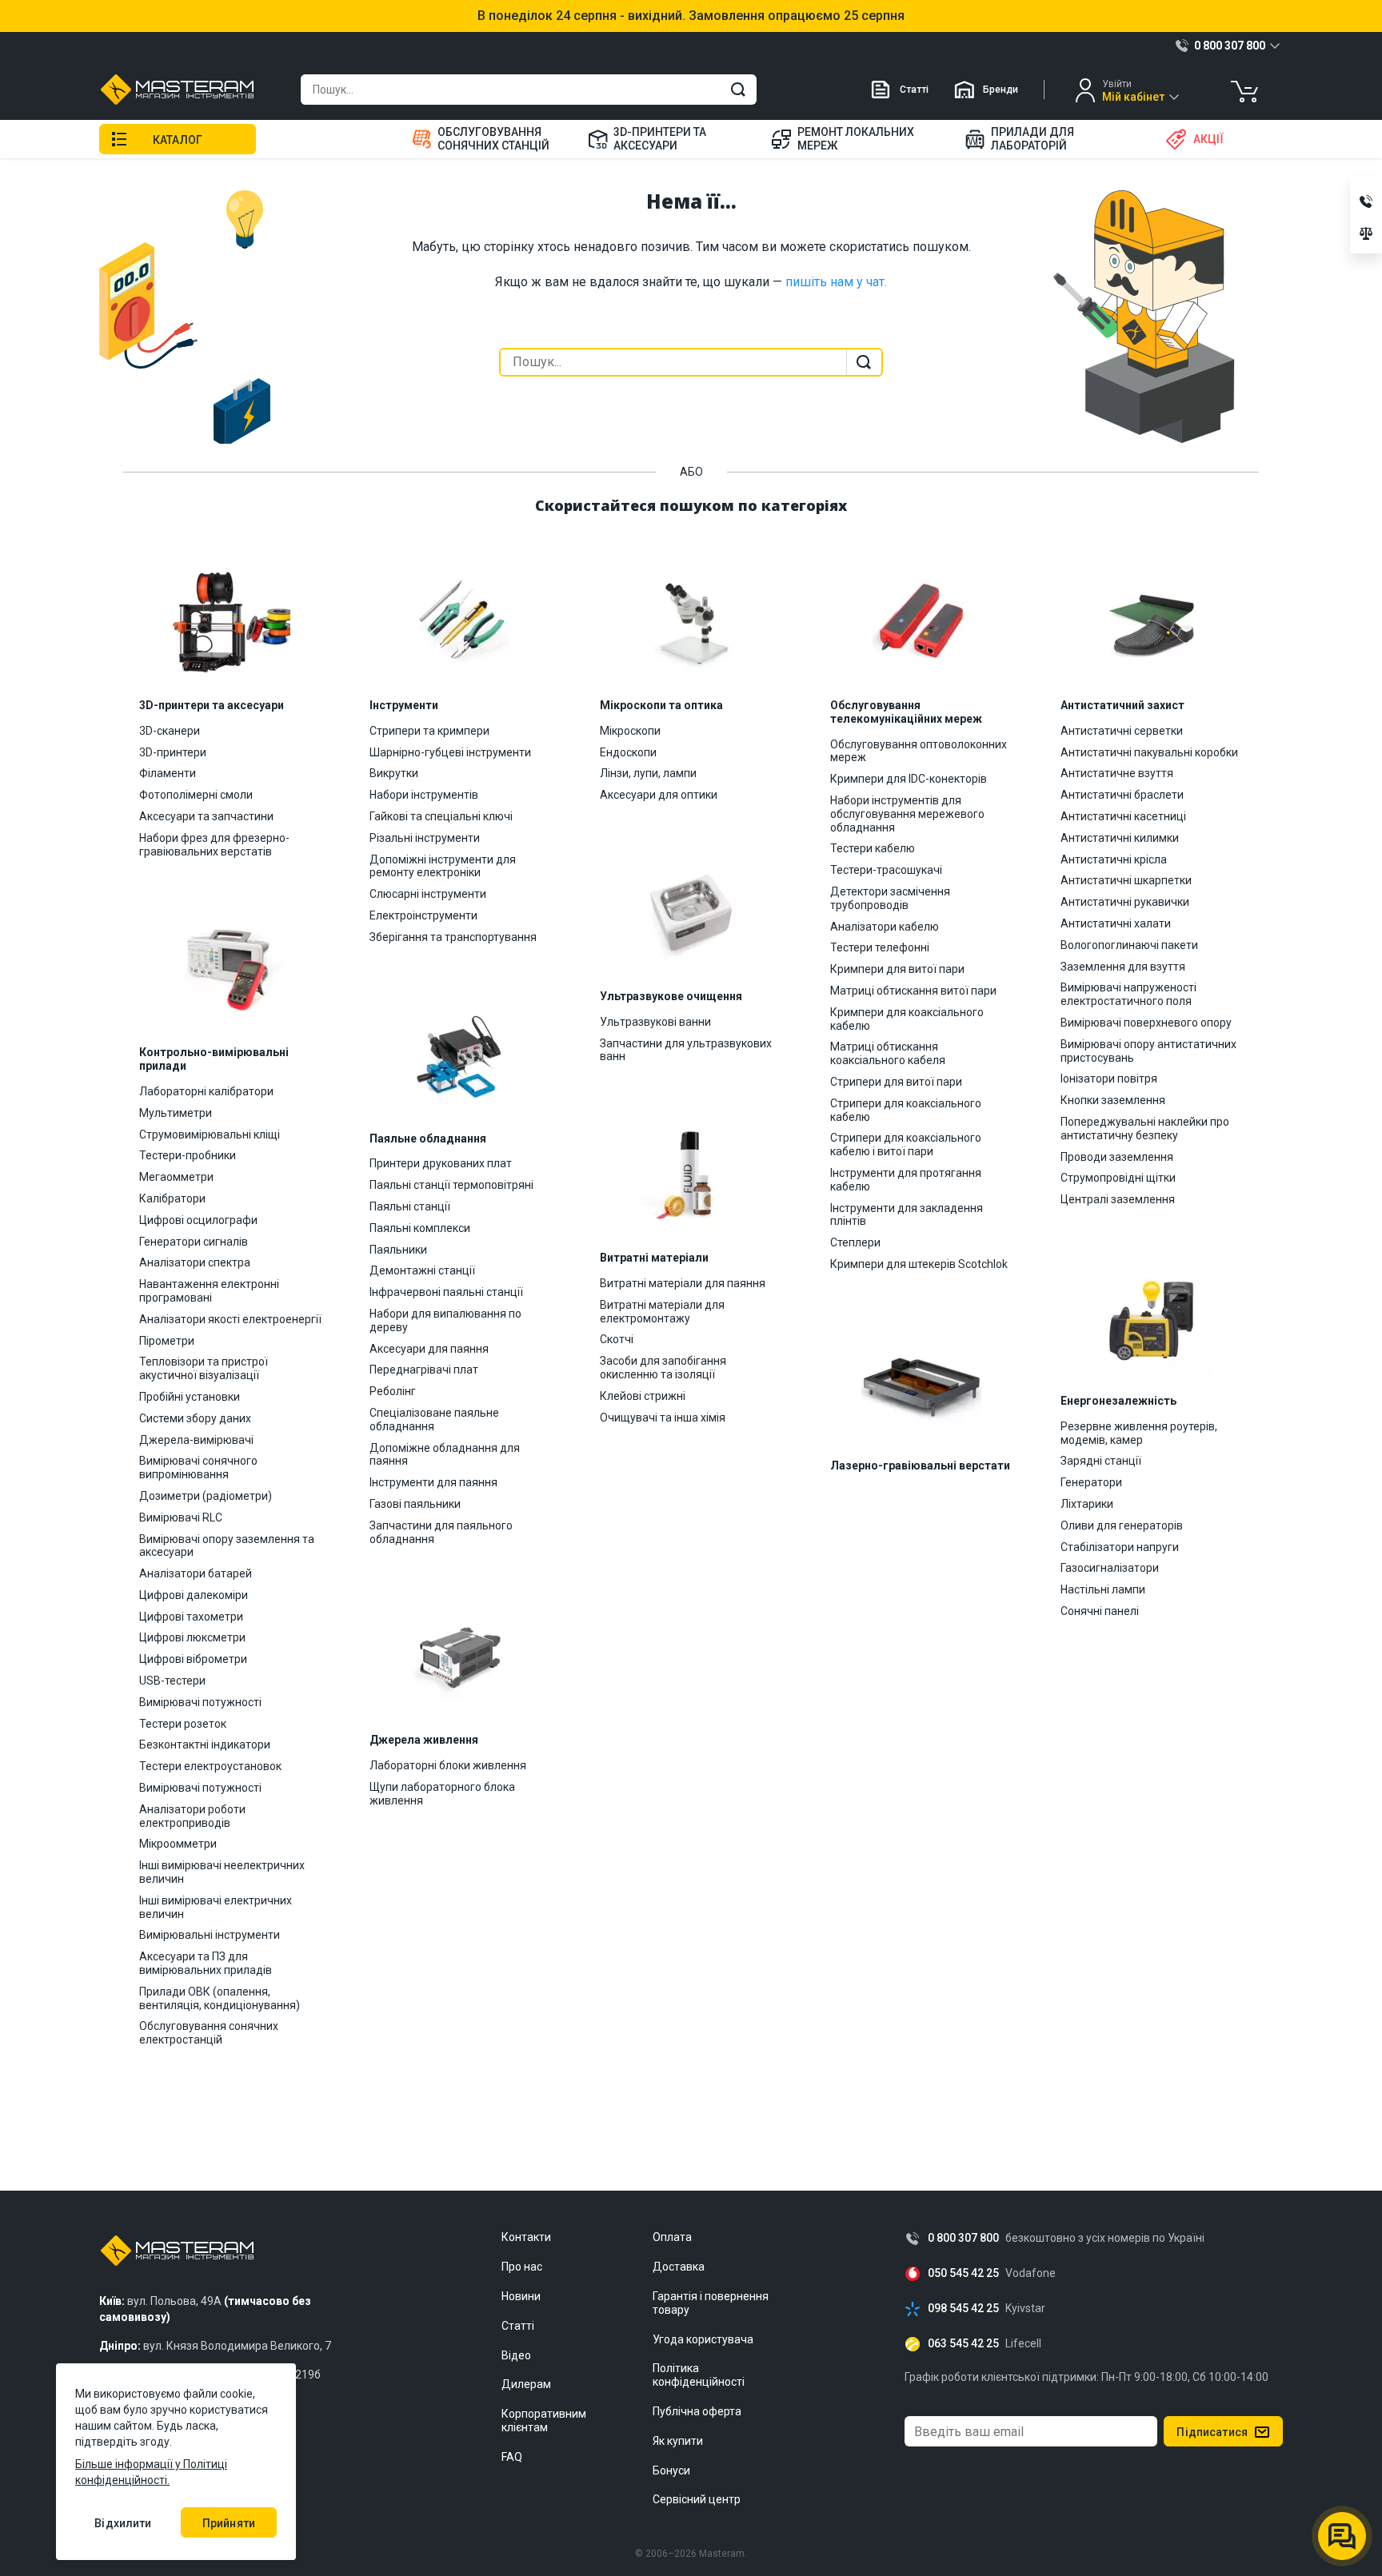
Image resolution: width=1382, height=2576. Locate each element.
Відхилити (123, 2523)
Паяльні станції (410, 1206)
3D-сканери (170, 731)
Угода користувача (703, 2339)
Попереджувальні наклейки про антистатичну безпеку (1145, 1128)
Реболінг (393, 1391)
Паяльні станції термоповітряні (451, 1185)
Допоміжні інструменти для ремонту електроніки (443, 866)
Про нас (522, 2267)
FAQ (512, 2457)
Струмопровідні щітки (1118, 1178)
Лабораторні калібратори (206, 1091)
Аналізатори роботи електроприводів (192, 1816)
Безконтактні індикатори (205, 1745)
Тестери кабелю (873, 848)
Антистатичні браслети (1122, 795)
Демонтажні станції (422, 1270)
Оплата (672, 2237)
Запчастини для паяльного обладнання (441, 1532)
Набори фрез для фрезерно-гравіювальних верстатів (214, 845)
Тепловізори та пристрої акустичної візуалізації (204, 1368)
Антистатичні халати (1116, 923)
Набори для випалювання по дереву (445, 1320)
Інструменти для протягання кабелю (906, 1180)
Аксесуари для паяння (429, 1349)
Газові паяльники (415, 1504)
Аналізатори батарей (196, 1573)
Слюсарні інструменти (428, 894)
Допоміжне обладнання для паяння (445, 1455)
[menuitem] (490, 139)
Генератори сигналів (194, 1242)
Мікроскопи (630, 731)
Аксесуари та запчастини (206, 816)
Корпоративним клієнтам (544, 2420)
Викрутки (394, 773)
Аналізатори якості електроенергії (230, 1319)
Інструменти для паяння (433, 1482)
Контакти (526, 2237)
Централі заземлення (1118, 1199)
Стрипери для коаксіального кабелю (906, 1110)
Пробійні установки (190, 1397)
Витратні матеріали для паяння (683, 1283)
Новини (521, 2296)
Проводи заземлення (1117, 1157)
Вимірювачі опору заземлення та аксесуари (227, 1546)
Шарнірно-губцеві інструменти (450, 752)
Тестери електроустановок (210, 1766)
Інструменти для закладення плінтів (907, 1215)
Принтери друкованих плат (441, 1163)
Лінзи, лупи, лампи (648, 773)
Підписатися (1212, 2432)
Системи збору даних (195, 1418)
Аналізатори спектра (195, 1262)
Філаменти (168, 773)
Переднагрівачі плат (424, 1370)
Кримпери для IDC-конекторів (909, 779)
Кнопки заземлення (1113, 1100)
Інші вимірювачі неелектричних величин (222, 1872)
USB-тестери (172, 1681)
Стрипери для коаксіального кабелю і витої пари (906, 1144)
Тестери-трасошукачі (886, 870)
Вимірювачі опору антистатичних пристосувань (1148, 1051)
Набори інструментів (424, 795)
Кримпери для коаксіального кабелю (907, 1019)
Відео (516, 2355)
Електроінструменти (423, 915)
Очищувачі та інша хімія (663, 1418)
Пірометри (167, 1341)
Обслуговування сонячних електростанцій (209, 2033)
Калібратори (172, 1198)
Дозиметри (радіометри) (206, 1496)
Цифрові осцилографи (198, 1220)
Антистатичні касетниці (1123, 816)
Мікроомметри (178, 1844)
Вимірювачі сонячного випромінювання (198, 1467)
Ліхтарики (1087, 1504)
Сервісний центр (697, 2499)
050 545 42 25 (963, 2273)
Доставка (679, 2267)
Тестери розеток (183, 1724)
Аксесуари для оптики (659, 795)
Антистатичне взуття (1117, 773)
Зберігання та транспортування (453, 937)
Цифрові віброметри (193, 1659)
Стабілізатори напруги (1120, 1547)
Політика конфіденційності (699, 2375)
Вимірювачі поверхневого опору (1146, 1023)
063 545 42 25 (963, 2344)
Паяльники (398, 1250)
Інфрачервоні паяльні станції (446, 1292)
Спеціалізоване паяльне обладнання (434, 1420)
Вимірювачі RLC (181, 1517)
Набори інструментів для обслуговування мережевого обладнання (907, 814)
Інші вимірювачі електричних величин (216, 1907)
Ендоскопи (628, 752)
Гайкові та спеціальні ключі (441, 816)
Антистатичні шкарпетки (1126, 880)
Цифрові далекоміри (194, 1595)
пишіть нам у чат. (836, 282)
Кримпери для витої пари (897, 969)
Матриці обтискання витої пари (913, 991)
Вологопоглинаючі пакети (1129, 945)
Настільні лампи (1103, 1589)
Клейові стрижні (643, 1396)
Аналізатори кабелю (885, 927)
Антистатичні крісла (1114, 859)
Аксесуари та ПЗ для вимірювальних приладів (206, 1963)
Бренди (1001, 90)
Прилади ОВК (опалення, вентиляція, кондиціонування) (220, 1998)
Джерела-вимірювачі (196, 1440)
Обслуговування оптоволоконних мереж (919, 751)
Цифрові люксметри (192, 1637)
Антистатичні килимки (1120, 838)
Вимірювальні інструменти (210, 1935)
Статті (914, 90)
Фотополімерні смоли (196, 795)
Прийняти (229, 2523)
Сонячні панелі (1100, 1611)
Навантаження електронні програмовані (209, 1291)
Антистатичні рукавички (1125, 902)
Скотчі (617, 1339)
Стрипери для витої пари (896, 1082)
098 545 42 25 (963, 2309)
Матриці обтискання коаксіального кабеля (888, 1053)
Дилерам (526, 2384)
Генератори (1091, 1482)
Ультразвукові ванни (655, 1022)
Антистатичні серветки (1122, 731)
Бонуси (671, 2470)
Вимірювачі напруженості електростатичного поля (1128, 994)
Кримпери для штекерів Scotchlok (919, 1264)
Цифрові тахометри (191, 1617)
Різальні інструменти (425, 838)
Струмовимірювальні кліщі (210, 1134)
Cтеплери (855, 1242)
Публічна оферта (697, 2411)
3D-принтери (173, 752)
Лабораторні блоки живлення (448, 1765)
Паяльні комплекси (420, 1228)
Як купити (678, 2441)
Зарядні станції (1101, 1461)
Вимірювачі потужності (200, 1702)
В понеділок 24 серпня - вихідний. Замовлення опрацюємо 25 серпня (691, 16)
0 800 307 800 (963, 2238)
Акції (1208, 139)
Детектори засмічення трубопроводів (890, 898)
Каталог (178, 140)
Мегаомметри (176, 1177)
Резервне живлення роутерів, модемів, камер (1139, 1433)
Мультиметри (176, 1113)
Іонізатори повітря (1109, 1079)
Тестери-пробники (188, 1155)
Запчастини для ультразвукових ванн (686, 1050)
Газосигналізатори (1110, 1568)
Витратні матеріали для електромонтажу (662, 1312)
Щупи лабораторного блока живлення (442, 1794)
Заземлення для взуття (1123, 967)
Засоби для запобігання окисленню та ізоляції (663, 1368)
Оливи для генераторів (1122, 1525)
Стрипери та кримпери (429, 731)
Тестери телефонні (880, 947)
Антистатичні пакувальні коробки (1149, 752)
